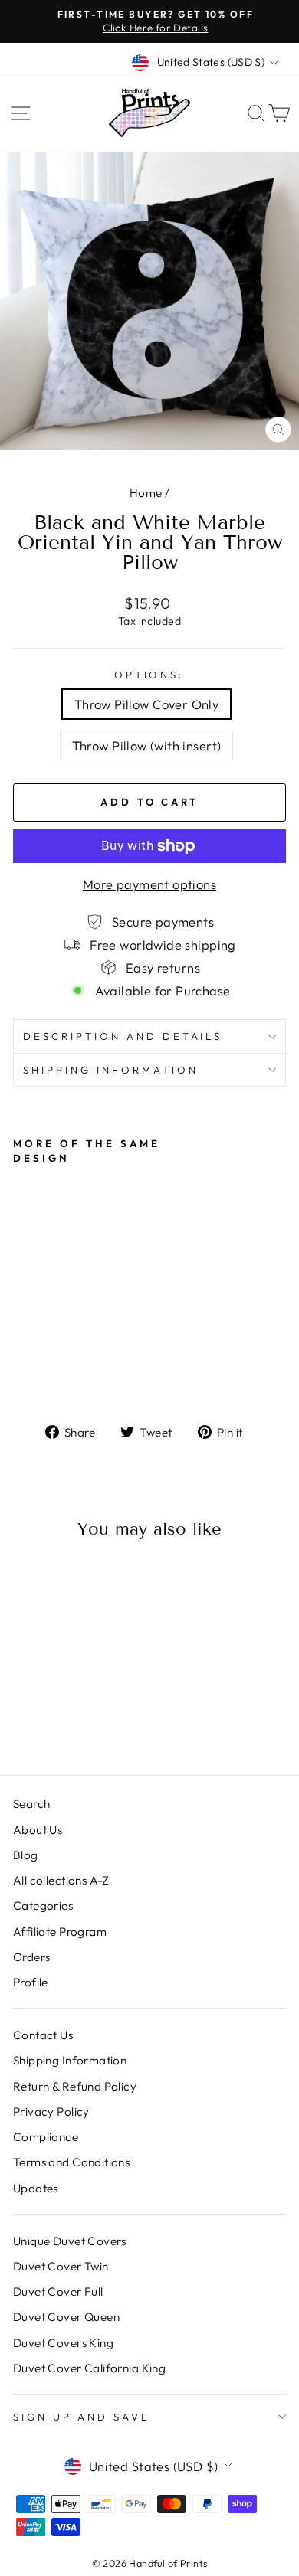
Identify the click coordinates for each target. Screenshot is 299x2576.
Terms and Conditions (71, 2162)
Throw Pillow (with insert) (147, 745)
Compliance (46, 2137)
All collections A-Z (61, 1880)
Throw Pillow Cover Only (147, 704)
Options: (150, 675)
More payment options (149, 884)
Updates (36, 2188)
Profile (31, 1982)
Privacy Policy (51, 2112)
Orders (31, 1957)
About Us (38, 1830)
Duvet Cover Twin (61, 2266)
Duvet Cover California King (89, 2368)
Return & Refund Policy (75, 2086)
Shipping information (111, 1070)
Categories (43, 1906)
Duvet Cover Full (58, 2292)
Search (31, 1804)
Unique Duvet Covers (70, 2241)
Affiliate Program (60, 1932)
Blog (26, 1855)
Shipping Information (70, 2060)
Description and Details (123, 1036)
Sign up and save (82, 2417)
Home (146, 493)
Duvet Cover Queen (66, 2317)
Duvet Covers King (63, 2343)
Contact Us (43, 2035)
